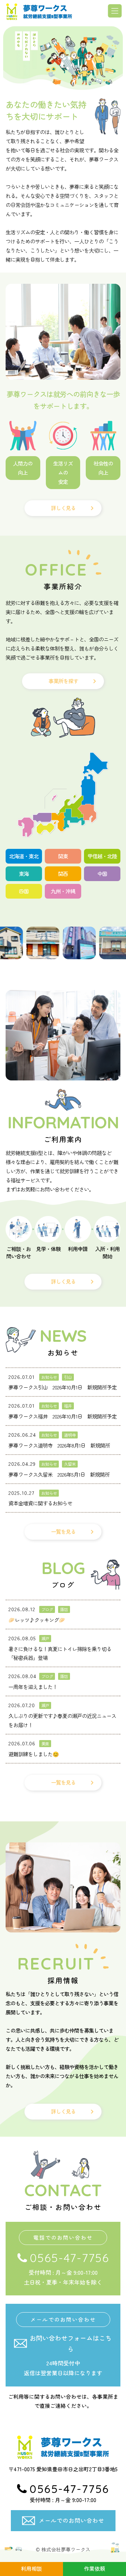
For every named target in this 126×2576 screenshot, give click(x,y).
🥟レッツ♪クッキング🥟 (37, 1620)
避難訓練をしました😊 (34, 1754)
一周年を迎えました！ (33, 1687)
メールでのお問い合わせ (72, 2520)
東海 (24, 874)
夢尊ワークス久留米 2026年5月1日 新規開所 (59, 1474)
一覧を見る (63, 1531)
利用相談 (31, 2568)
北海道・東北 (24, 856)
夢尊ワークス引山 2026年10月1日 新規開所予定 (62, 1387)
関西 (63, 874)
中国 (102, 874)
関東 (63, 856)
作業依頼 (94, 2568)
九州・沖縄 (63, 891)
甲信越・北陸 (102, 856)
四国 (24, 891)
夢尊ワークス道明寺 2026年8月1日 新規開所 (59, 1445)
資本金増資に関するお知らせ (40, 1503)
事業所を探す (63, 681)
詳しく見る (63, 508)
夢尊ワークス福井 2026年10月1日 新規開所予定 (62, 1416)
